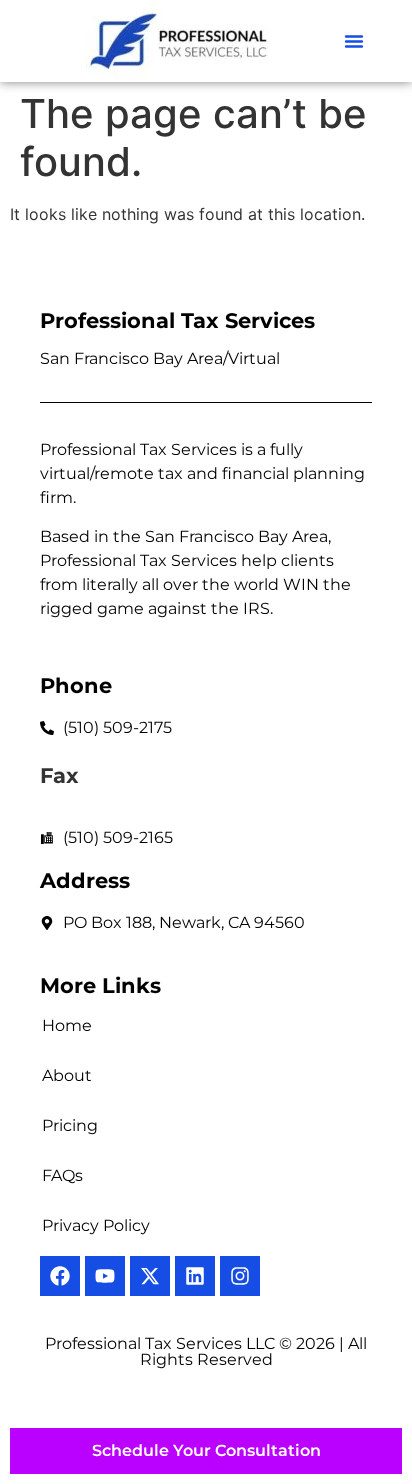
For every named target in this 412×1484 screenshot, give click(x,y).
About (67, 1075)
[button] (354, 41)
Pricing (70, 1125)
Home (67, 1025)
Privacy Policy (96, 1225)
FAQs (62, 1175)
